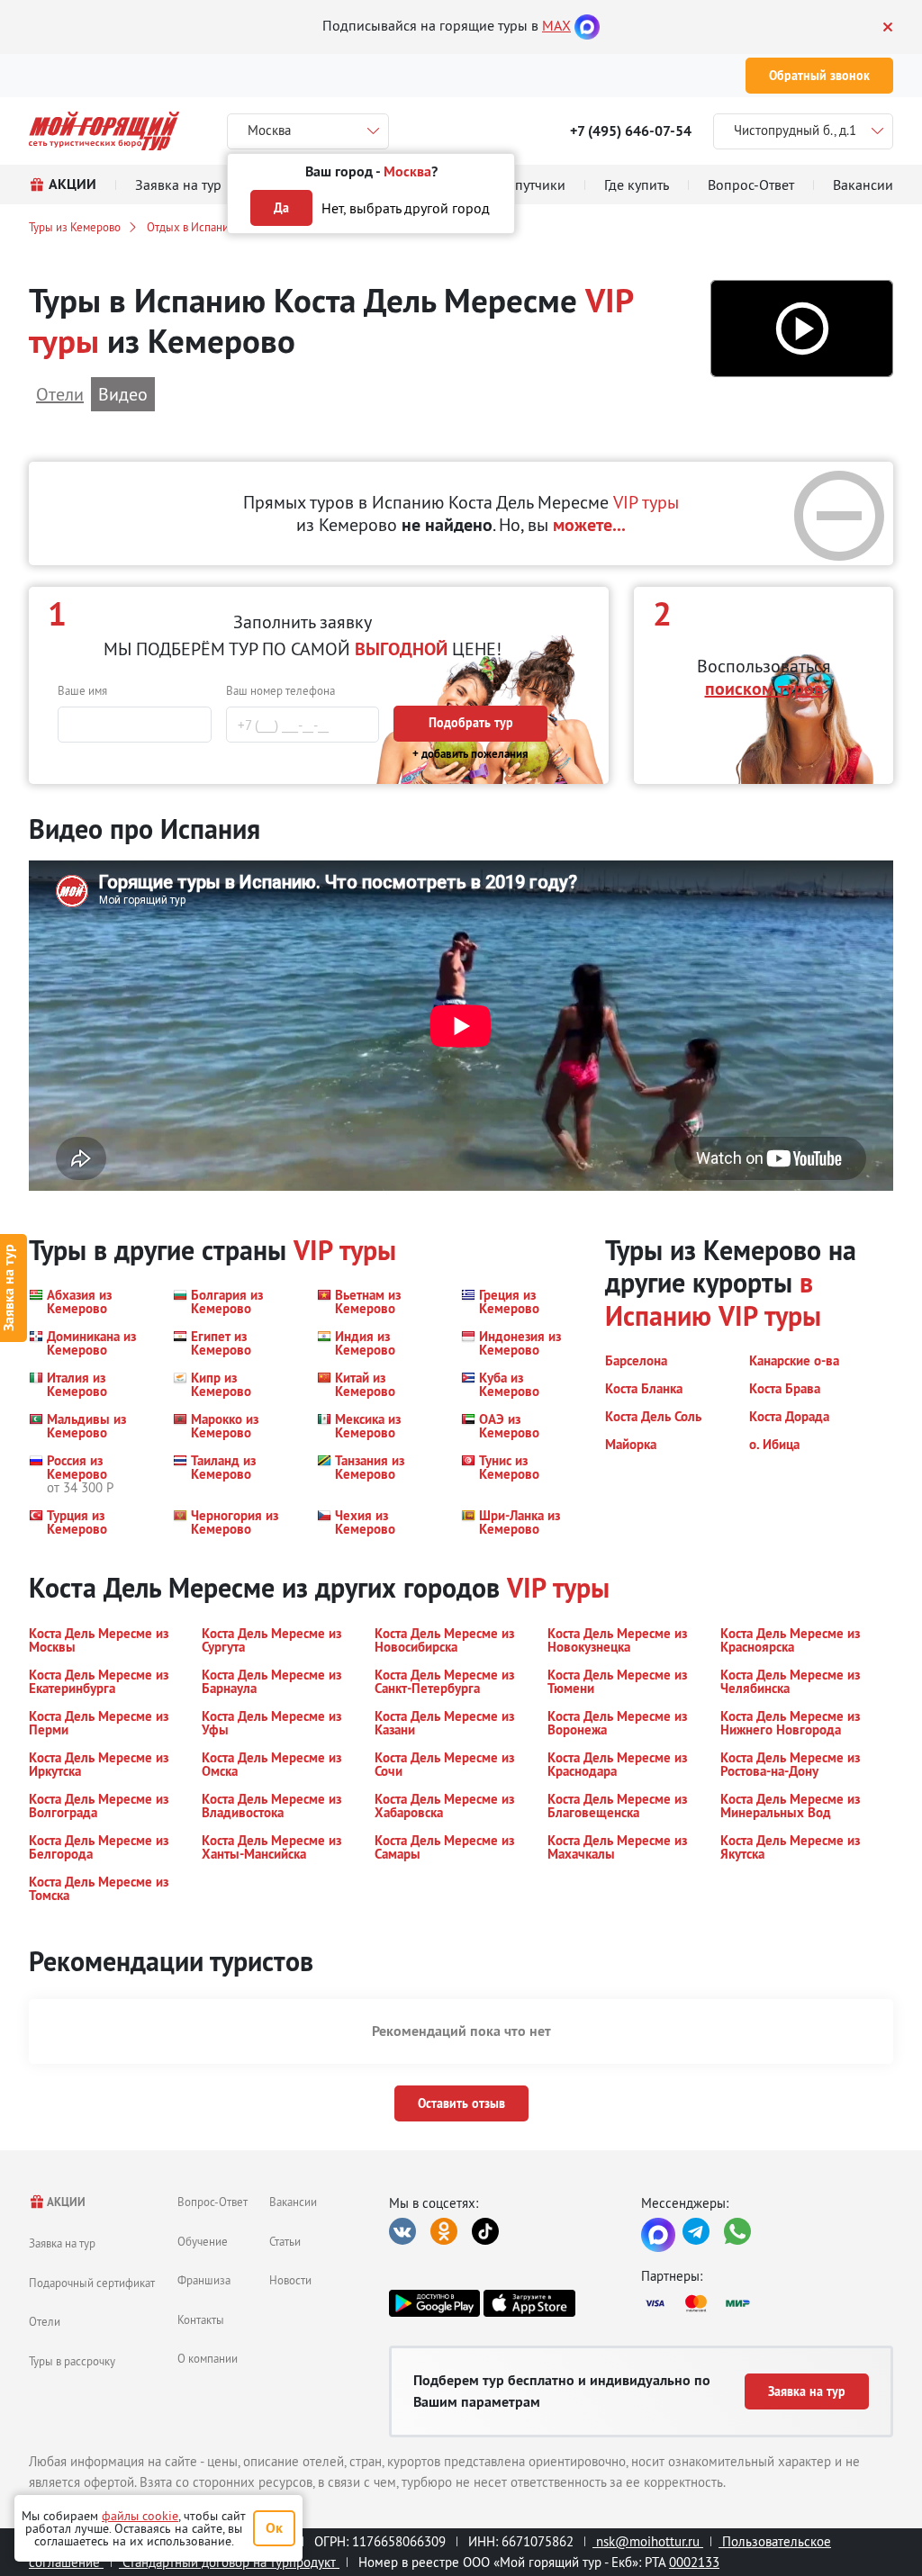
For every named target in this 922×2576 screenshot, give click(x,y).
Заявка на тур (62, 2243)
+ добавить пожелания (470, 754)
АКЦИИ (65, 2202)
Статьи (285, 2241)
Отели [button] (60, 394)
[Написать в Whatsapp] (737, 2231)
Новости (290, 2280)
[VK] (402, 2231)
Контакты (201, 2319)
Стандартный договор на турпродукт (229, 2562)
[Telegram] (696, 2231)
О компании (208, 2358)
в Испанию (709, 1299)
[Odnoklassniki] (444, 2231)
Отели (45, 2321)
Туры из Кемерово (75, 227)
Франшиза (204, 2280)
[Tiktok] (485, 2231)
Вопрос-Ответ (212, 2202)
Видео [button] (123, 394)
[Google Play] (434, 2303)
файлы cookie (140, 2516)
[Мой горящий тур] (104, 131)
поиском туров (764, 689)
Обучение (203, 2241)
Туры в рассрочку (72, 2361)
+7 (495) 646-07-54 (631, 131)
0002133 (694, 2562)
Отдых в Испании (191, 227)
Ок (274, 2528)
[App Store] (529, 2303)
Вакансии (293, 2202)
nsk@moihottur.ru (648, 2541)
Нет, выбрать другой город (406, 208)
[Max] (587, 25)
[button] (802, 329)
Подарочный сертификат (92, 2283)
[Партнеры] (767, 2303)
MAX (556, 25)
